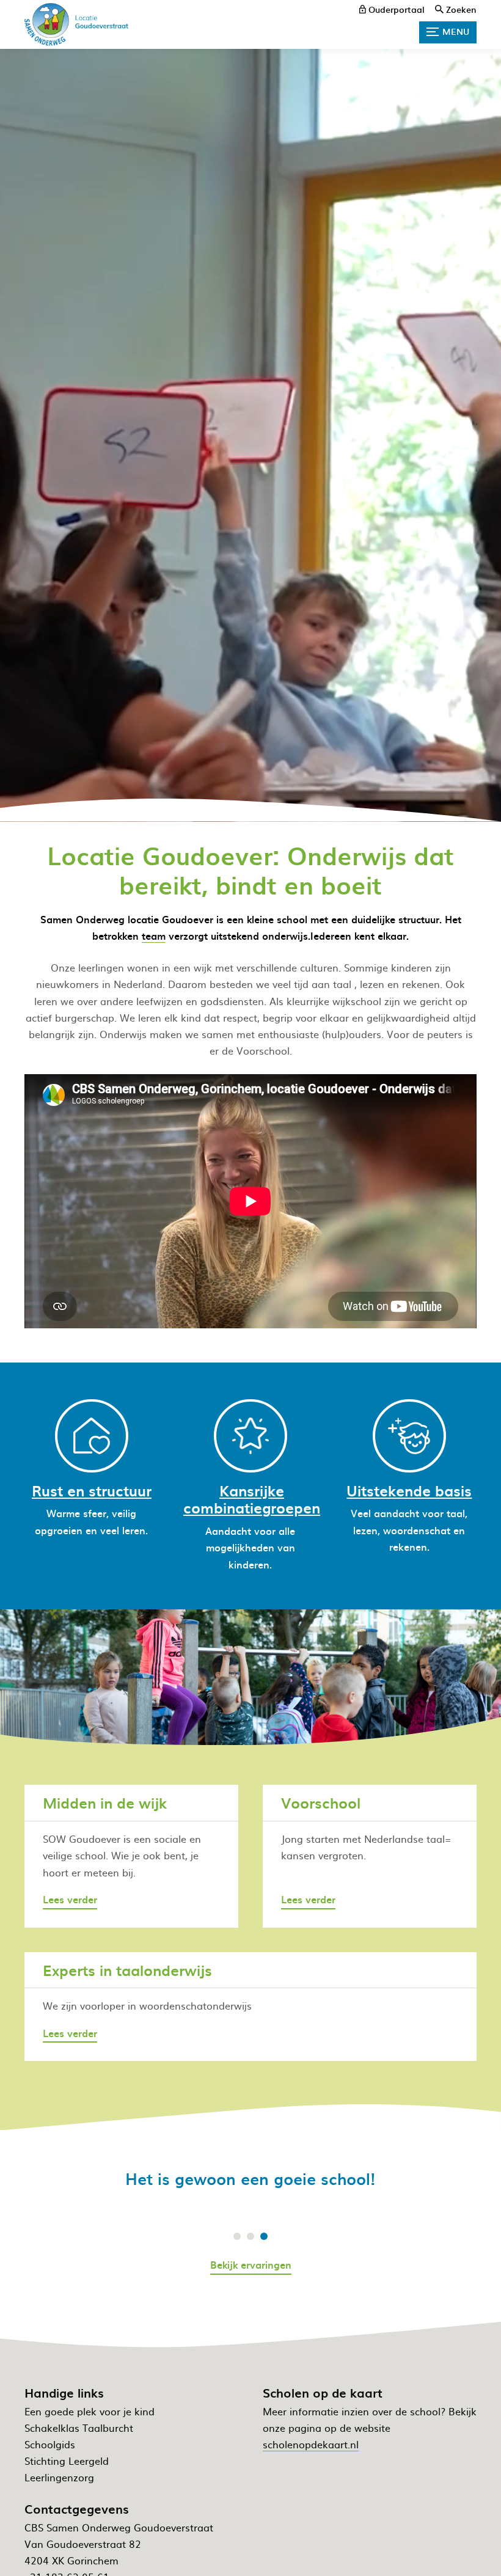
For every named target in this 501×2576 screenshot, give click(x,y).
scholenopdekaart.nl (311, 2444)
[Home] (76, 24)
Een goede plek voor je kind (90, 2411)
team (154, 935)
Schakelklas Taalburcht (79, 2428)
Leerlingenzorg (59, 2477)
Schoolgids (50, 2444)
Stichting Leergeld (67, 2461)
